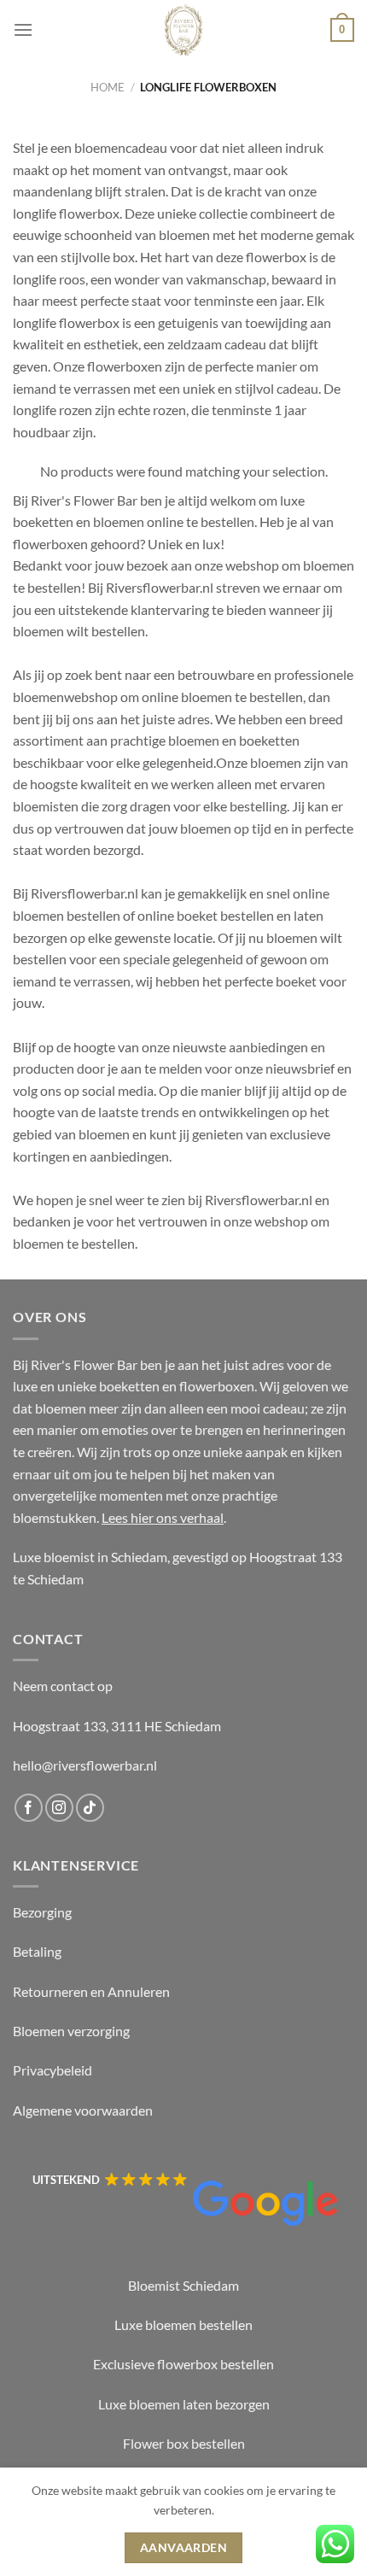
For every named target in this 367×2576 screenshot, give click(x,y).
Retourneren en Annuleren (91, 1991)
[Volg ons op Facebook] (29, 1808)
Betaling (37, 1951)
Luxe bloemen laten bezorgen (184, 2404)
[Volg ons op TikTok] (90, 1808)
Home (108, 87)
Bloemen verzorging (71, 2031)
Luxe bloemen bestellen (183, 2324)
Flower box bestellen (184, 2443)
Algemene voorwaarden (83, 2110)
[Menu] (23, 29)
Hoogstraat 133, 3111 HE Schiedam (117, 1726)
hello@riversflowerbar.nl (85, 1765)
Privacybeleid (52, 2070)
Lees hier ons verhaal (163, 1517)
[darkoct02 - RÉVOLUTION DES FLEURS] (183, 30)
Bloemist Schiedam (183, 2285)
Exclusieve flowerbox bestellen (183, 2364)
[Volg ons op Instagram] (59, 1808)
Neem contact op (63, 1686)
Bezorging (42, 1912)
